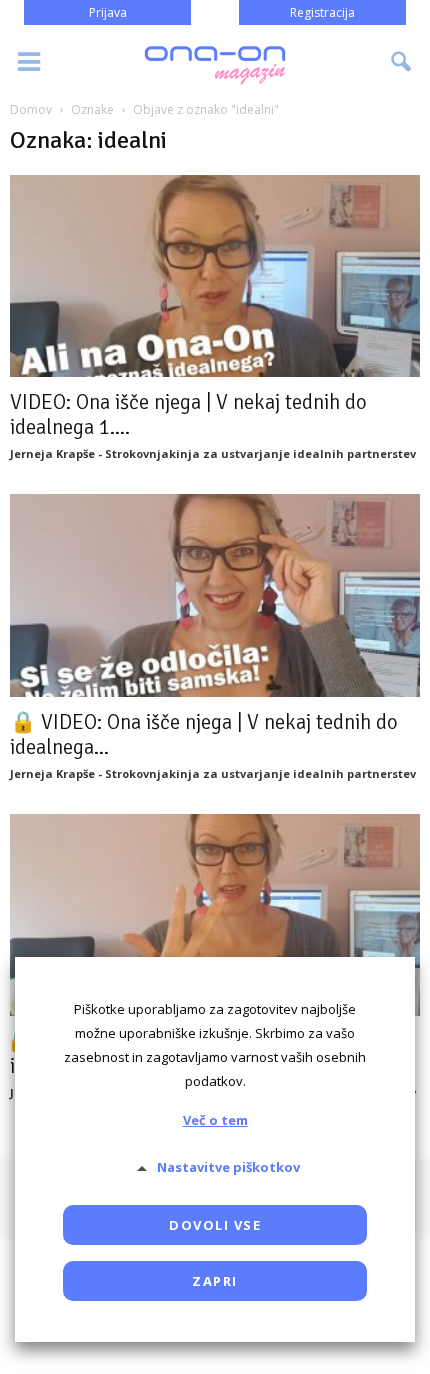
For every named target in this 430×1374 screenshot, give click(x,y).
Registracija (322, 12)
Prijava (108, 12)
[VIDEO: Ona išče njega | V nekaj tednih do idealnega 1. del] (215, 276)
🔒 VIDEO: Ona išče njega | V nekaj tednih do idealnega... (204, 734)
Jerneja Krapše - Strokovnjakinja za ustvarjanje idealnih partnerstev (213, 453)
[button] (402, 62)
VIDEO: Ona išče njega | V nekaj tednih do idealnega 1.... (188, 414)
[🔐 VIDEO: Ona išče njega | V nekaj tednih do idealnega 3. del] (215, 915)
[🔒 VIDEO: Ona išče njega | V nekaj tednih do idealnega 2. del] (215, 595)
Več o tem (215, 1120)
